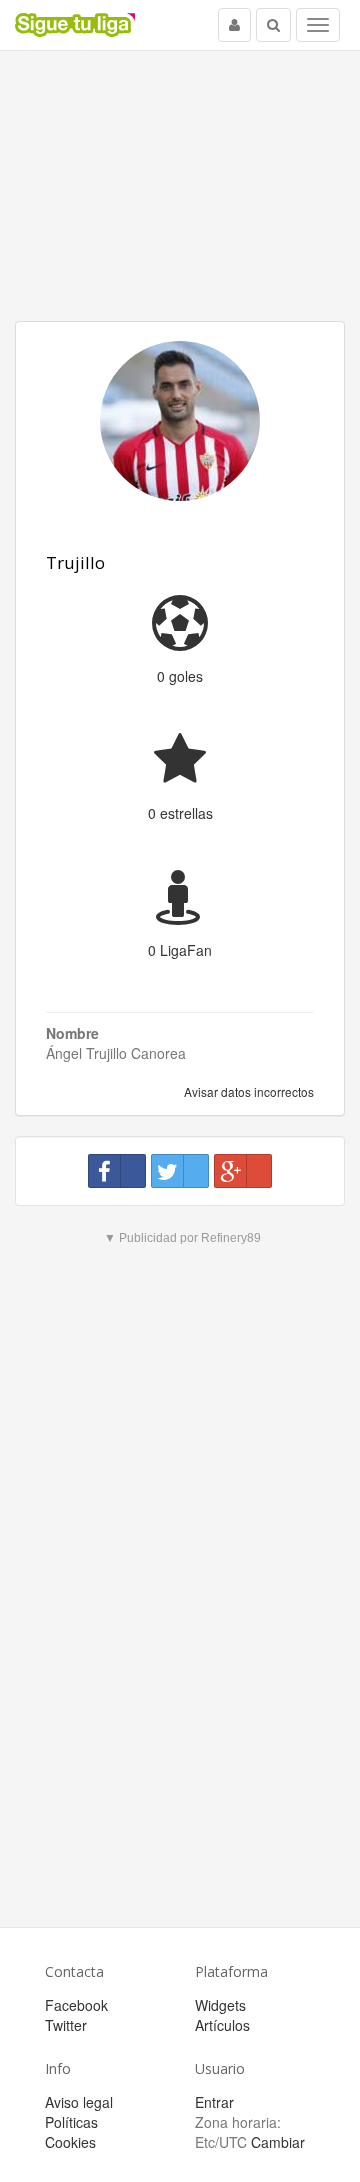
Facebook (76, 2005)
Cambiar (278, 2142)
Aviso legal (79, 2102)
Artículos (222, 2025)
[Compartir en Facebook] (117, 1171)
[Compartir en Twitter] (180, 1171)
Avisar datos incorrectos (247, 1091)
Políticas (71, 2122)
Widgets (220, 2005)
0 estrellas (180, 813)
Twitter (66, 2025)
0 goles (180, 676)
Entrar (214, 2102)
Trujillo (75, 562)
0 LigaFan (180, 950)
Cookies (70, 2142)
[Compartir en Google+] (243, 1171)
